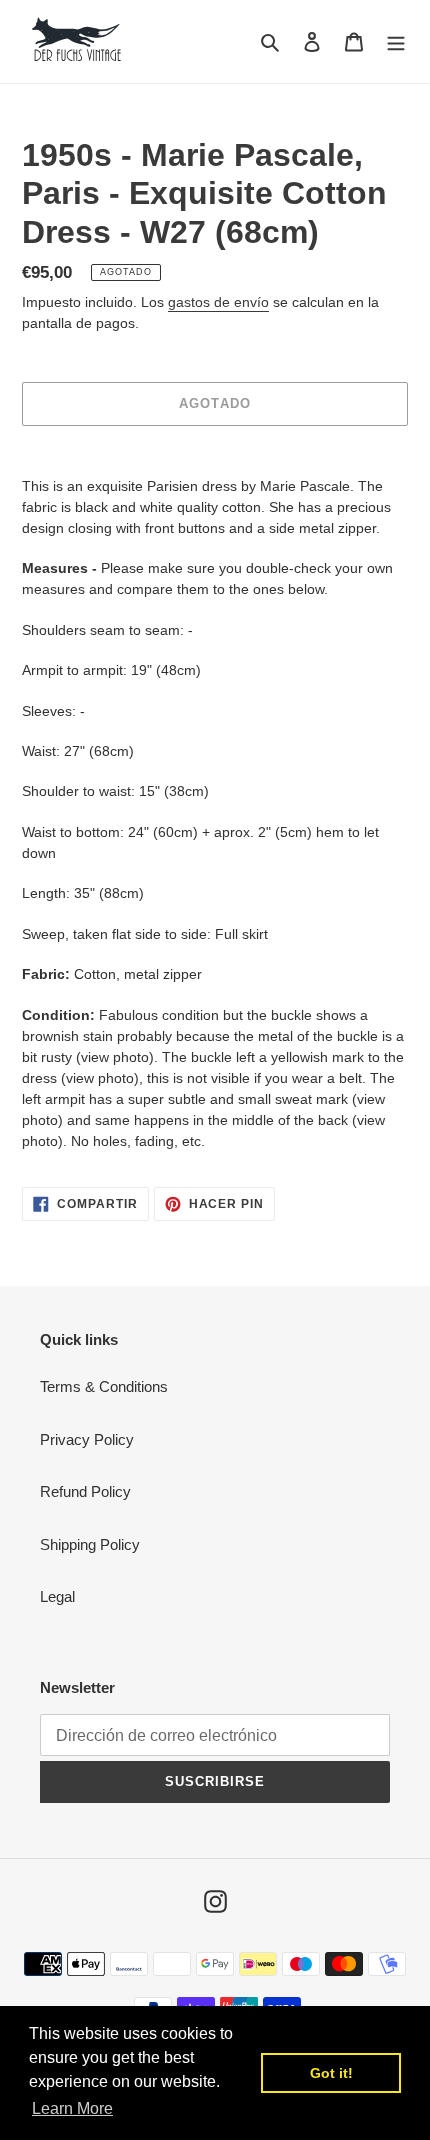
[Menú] (396, 41)
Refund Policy (85, 1491)
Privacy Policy (87, 1439)
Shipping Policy (90, 1544)
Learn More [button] (72, 2108)
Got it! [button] (331, 2073)
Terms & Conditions (104, 1386)
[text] (215, 814)
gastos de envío (218, 302)
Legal (57, 1596)
